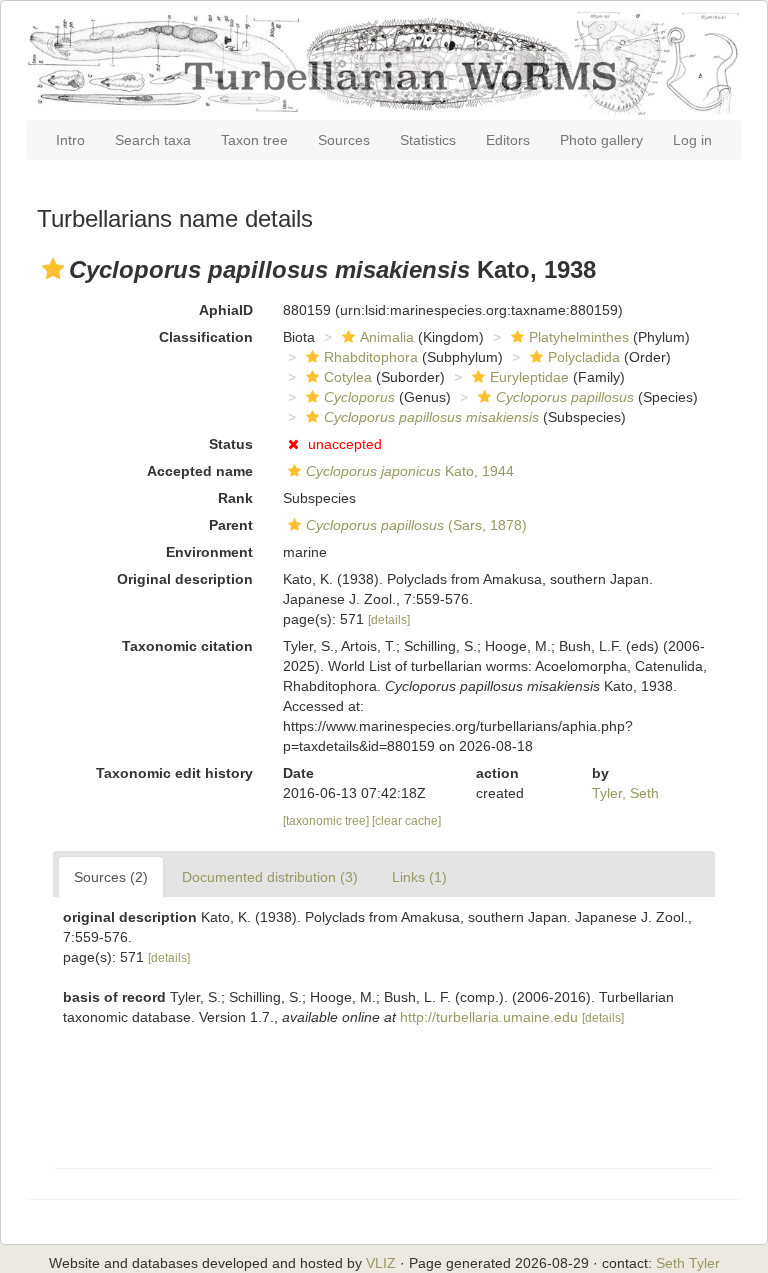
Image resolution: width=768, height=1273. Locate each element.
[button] (53, 269)
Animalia (387, 337)
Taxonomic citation (187, 646)
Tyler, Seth (625, 793)
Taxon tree (254, 140)
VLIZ (381, 1263)
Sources (344, 140)
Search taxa (153, 140)
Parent (231, 525)
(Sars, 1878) (416, 525)
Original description (185, 579)
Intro (70, 140)
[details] (389, 620)
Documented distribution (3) (270, 877)
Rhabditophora (371, 357)
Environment (209, 552)
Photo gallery (601, 140)
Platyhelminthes (579, 337)
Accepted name (200, 471)
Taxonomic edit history (174, 773)
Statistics (428, 140)
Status (231, 444)
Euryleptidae (529, 377)
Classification (206, 337)
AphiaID (226, 310)
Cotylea (348, 377)
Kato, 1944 (410, 471)
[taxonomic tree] (327, 821)
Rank (235, 498)
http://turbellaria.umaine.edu (489, 1017)
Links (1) (419, 877)
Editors (508, 140)
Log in (692, 140)
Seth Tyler (688, 1263)
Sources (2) (111, 877)
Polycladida (584, 357)
